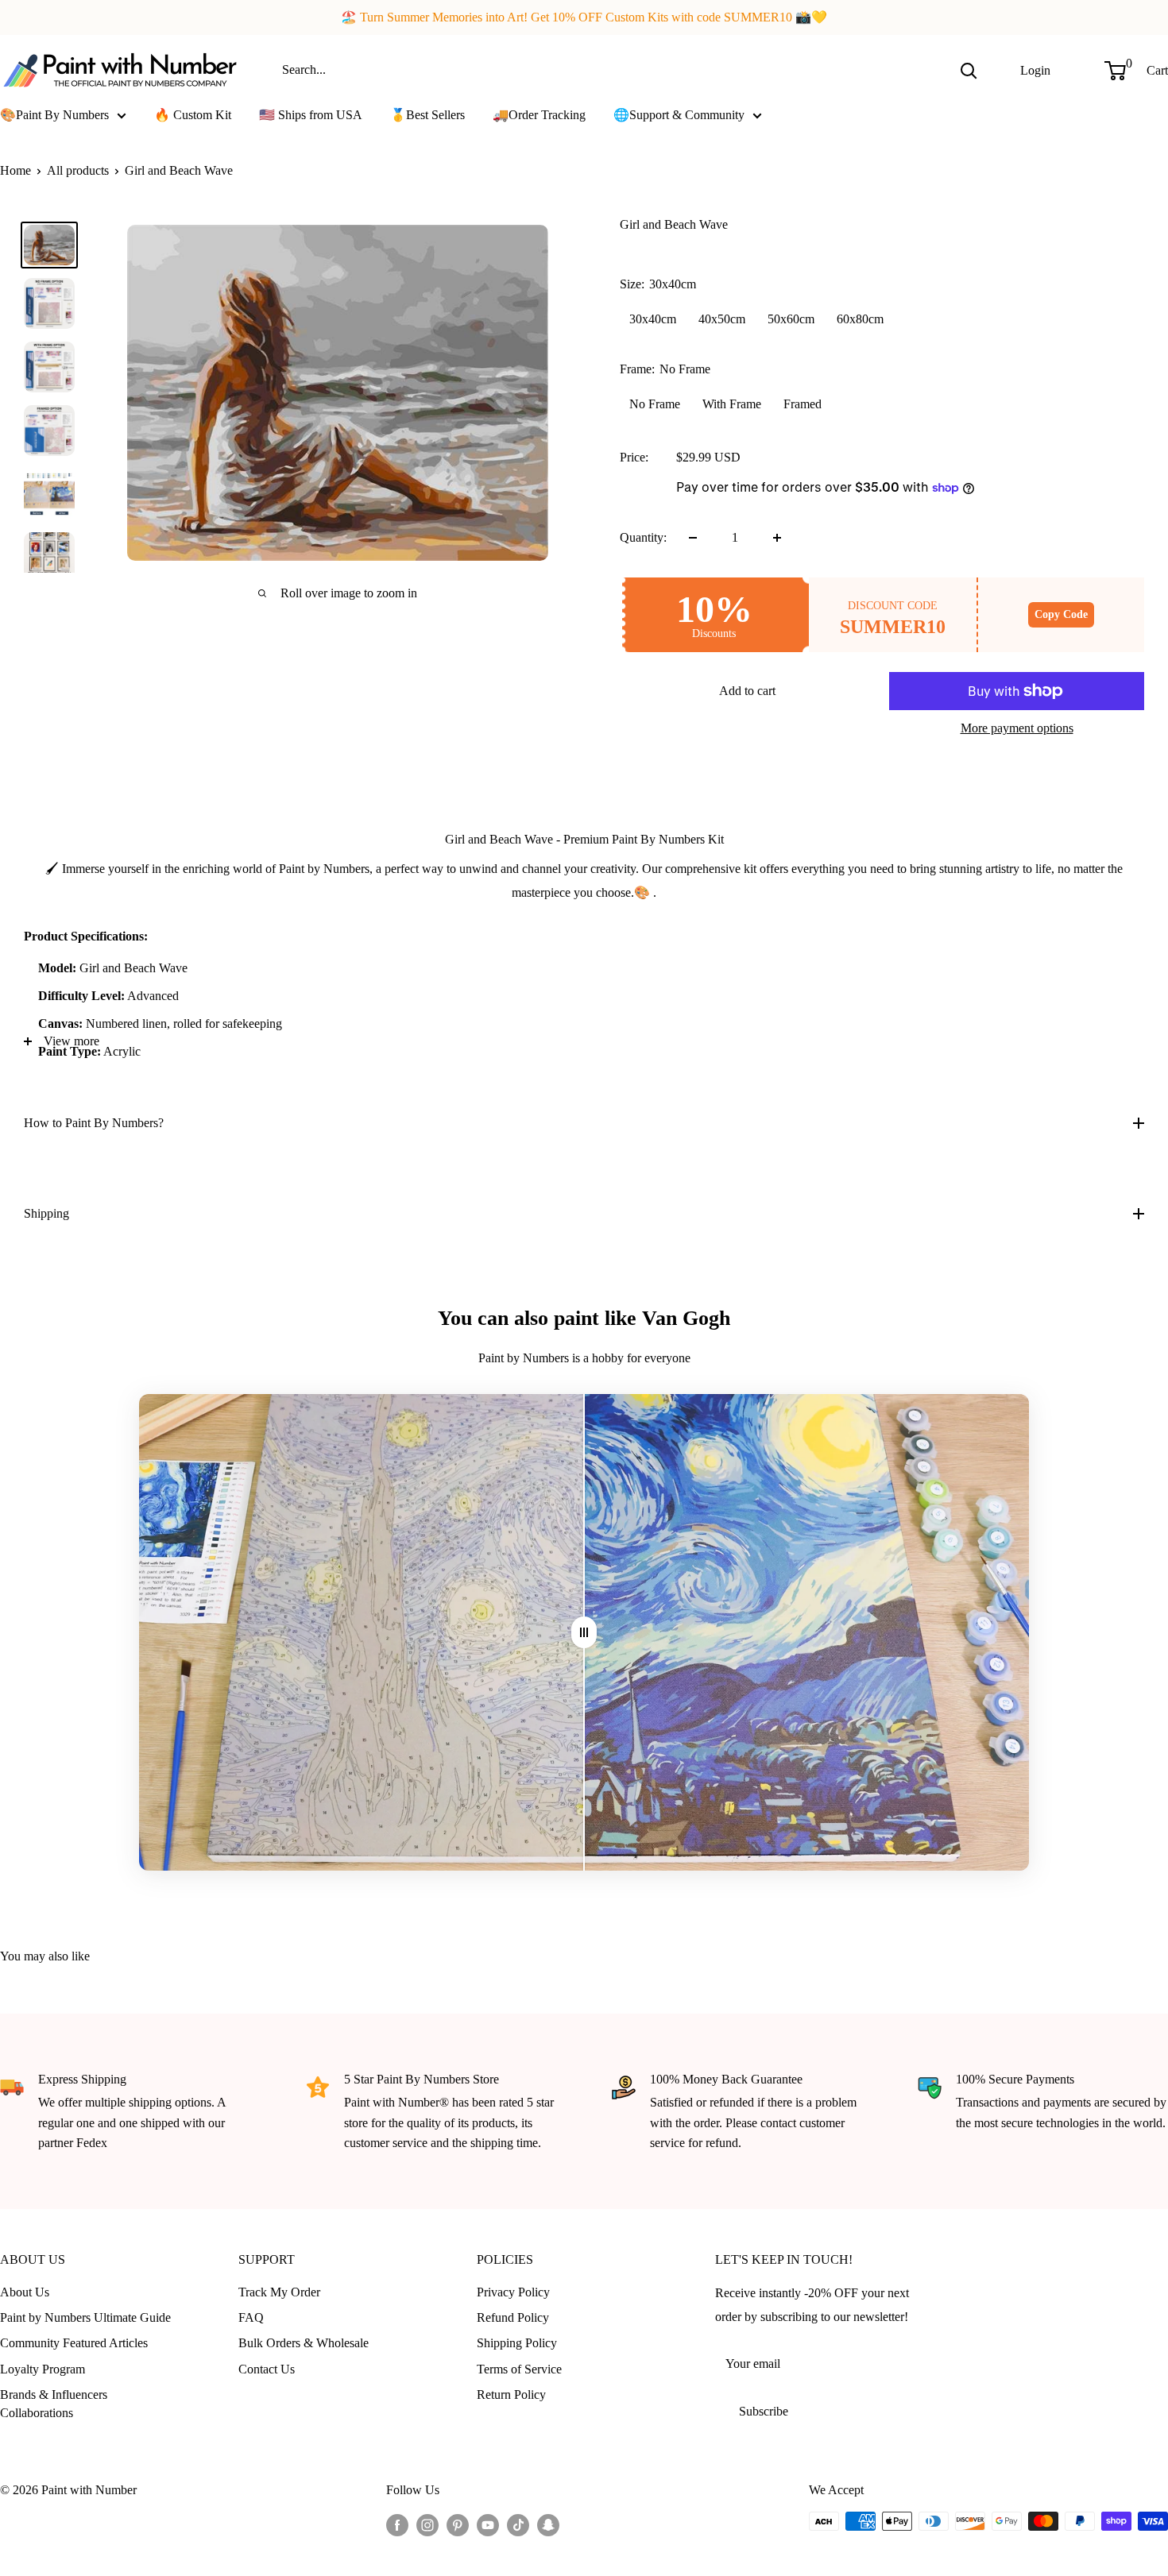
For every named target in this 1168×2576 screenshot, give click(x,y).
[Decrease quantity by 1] (693, 538)
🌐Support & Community (679, 115)
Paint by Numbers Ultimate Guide (85, 2317)
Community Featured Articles (74, 2343)
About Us (25, 2292)
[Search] (969, 70)
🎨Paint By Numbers (54, 115)
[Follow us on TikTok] (518, 2524)
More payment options (1017, 728)
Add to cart (747, 691)
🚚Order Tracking (539, 115)
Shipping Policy (517, 2343)
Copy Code (1061, 614)
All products (78, 170)
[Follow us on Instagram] (427, 2524)
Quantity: (643, 537)
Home (15, 170)
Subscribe (764, 2411)
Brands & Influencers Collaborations (54, 2403)
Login (1035, 70)
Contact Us (267, 2369)
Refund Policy (513, 2317)
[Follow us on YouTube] (488, 2524)
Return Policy (511, 2394)
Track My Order (279, 2292)
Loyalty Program (43, 2369)
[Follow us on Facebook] (397, 2524)
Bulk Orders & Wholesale (304, 2343)
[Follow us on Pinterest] (458, 2524)
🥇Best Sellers (427, 115)
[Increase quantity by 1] (777, 538)
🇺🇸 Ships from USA (311, 115)
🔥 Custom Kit (193, 115)
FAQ (251, 2317)
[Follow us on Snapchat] (548, 2524)
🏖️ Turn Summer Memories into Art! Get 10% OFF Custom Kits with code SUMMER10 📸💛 (584, 17)
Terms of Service (519, 2369)
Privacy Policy (513, 2292)
